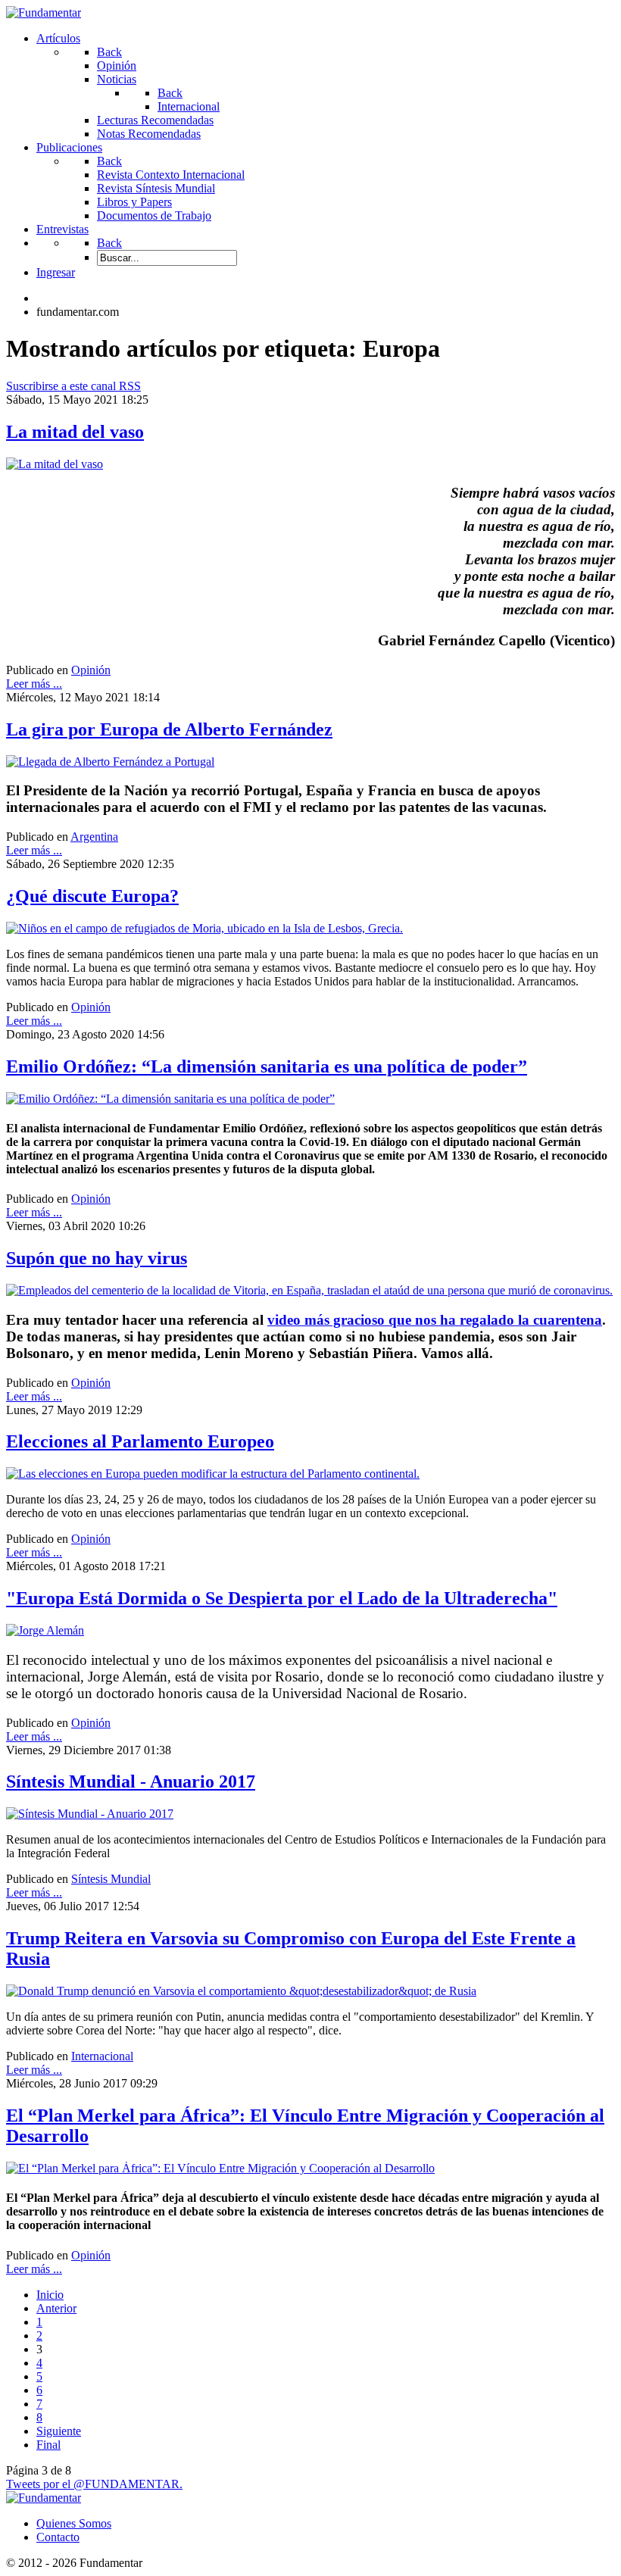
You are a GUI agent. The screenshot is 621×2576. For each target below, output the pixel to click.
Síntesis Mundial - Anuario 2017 (131, 1781)
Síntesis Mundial (111, 1879)
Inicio (50, 2295)
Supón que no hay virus (97, 1258)
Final (48, 2445)
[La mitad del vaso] (55, 464)
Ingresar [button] (56, 272)
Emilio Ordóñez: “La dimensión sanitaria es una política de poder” (267, 1066)
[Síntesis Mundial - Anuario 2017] (90, 1814)
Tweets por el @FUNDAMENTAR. (94, 2484)
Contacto (58, 2537)
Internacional (102, 2056)
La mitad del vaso (75, 432)
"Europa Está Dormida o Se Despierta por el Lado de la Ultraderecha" (282, 1598)
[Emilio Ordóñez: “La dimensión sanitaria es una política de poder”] (170, 1099)
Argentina (94, 837)
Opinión (91, 670)
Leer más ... (34, 684)
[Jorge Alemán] (45, 1630)
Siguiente (59, 2431)
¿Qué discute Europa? (92, 896)
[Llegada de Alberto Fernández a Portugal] (110, 762)
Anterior (56, 2308)
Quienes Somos (74, 2523)
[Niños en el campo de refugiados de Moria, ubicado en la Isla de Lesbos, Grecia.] (204, 928)
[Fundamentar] (44, 12)
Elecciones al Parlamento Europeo (140, 1441)
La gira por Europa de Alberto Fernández (169, 729)
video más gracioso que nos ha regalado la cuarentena (435, 1320)
